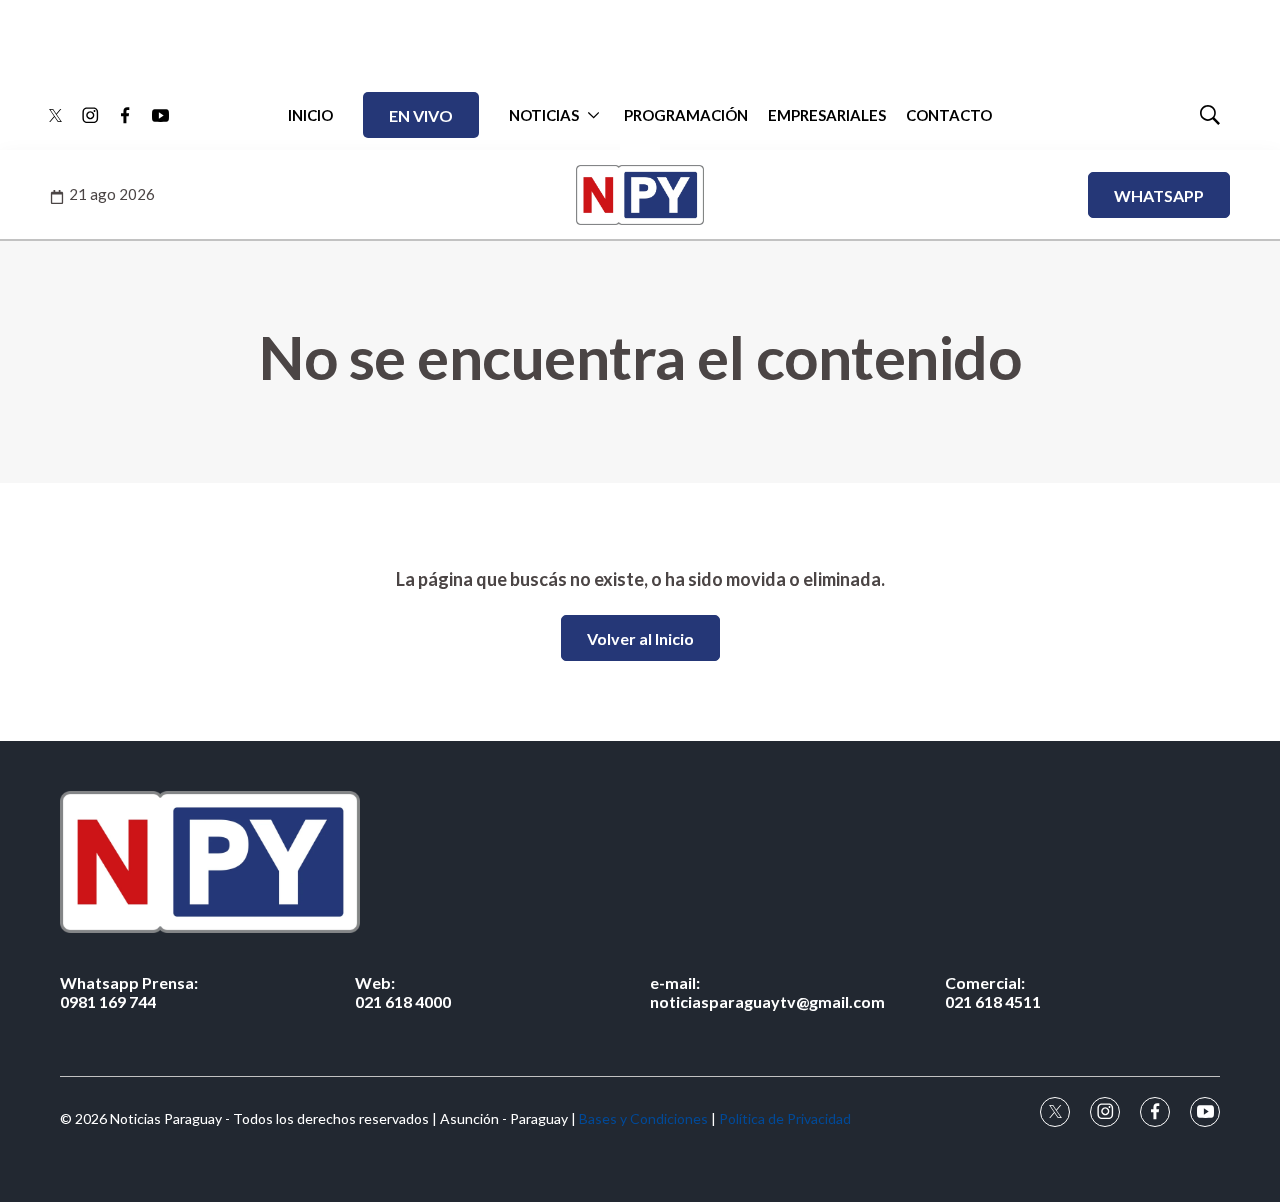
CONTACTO (949, 115)
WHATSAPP (1159, 195)
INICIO (310, 115)
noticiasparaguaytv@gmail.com (767, 992)
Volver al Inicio (640, 638)
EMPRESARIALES (827, 115)
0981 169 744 (129, 992)
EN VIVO (421, 115)
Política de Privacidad (785, 1118)
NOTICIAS (544, 115)
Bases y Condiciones (643, 1118)
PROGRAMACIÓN (686, 115)
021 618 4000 (403, 992)
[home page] (640, 861)
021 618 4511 (993, 992)
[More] (593, 115)
